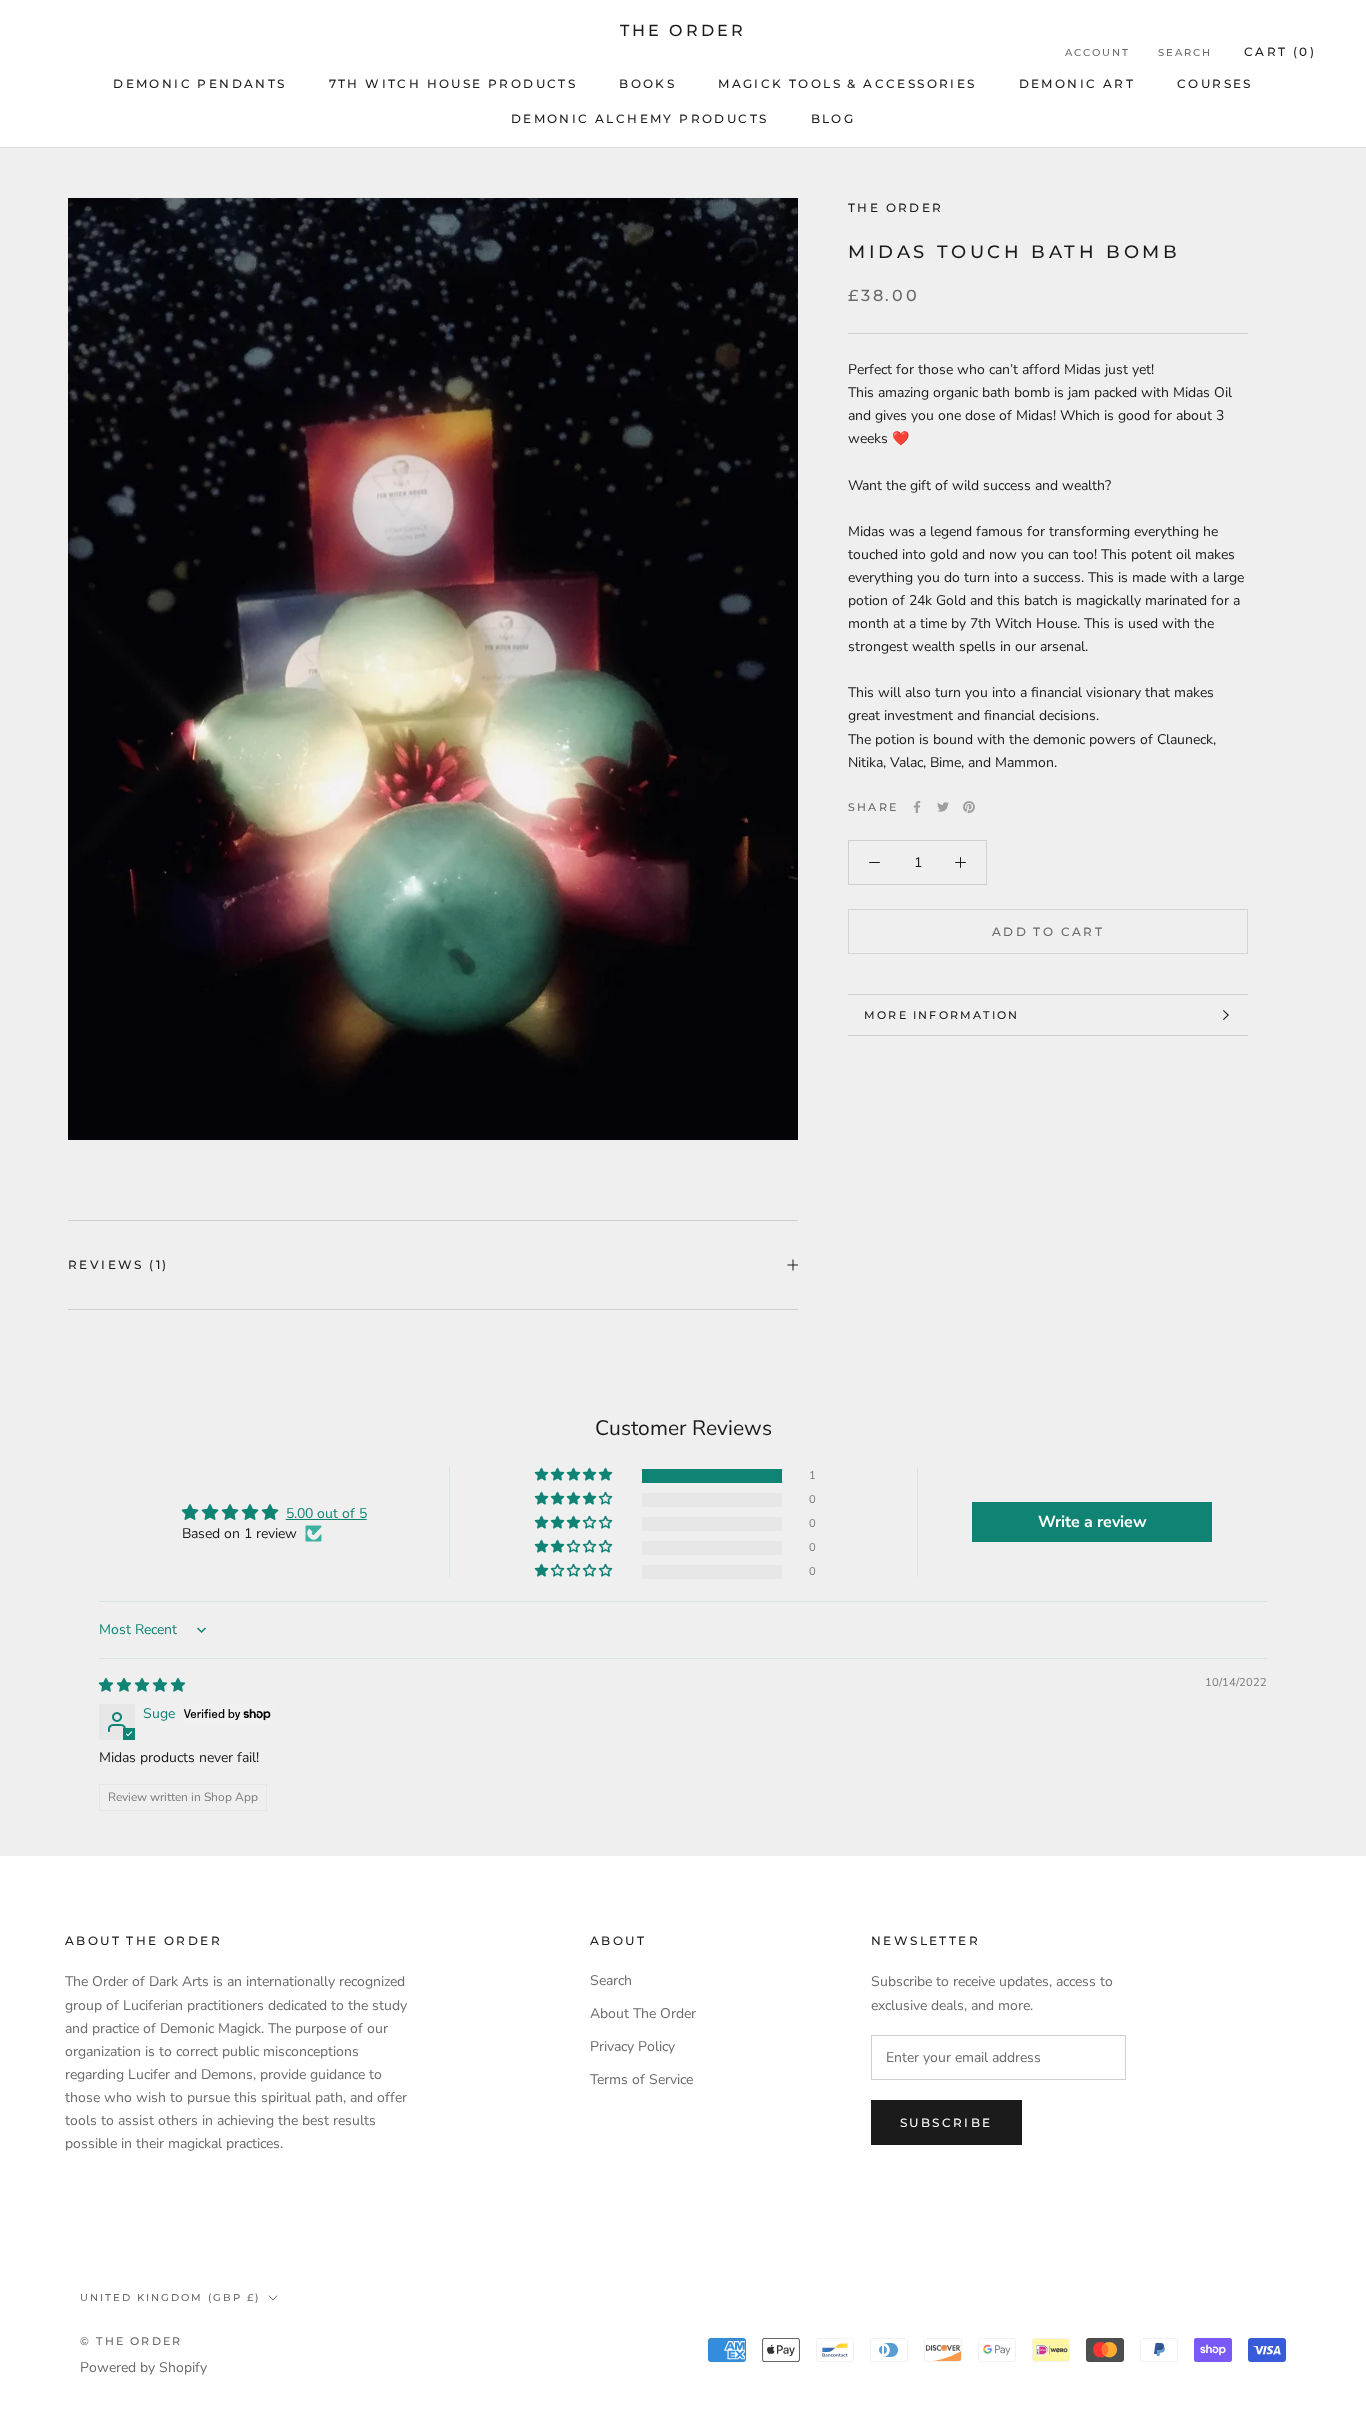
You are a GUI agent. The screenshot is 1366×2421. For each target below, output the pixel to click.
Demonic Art (1077, 83)
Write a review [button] (1092, 1522)
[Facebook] (917, 807)
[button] (575, 1475)
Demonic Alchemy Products (640, 118)
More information (941, 1015)
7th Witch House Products (453, 83)
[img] (142, 1685)
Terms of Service (641, 2079)
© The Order (131, 2341)
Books (647, 83)
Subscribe (946, 2122)
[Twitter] (943, 807)
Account (1097, 52)
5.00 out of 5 (326, 1513)
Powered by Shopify (143, 2367)
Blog (833, 118)
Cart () (1280, 51)
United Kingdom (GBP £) (170, 2297)
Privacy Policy (632, 2046)
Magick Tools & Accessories (847, 83)
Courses (1215, 83)
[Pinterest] (969, 807)
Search (1185, 52)
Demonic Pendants (199, 83)
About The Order (643, 2013)
